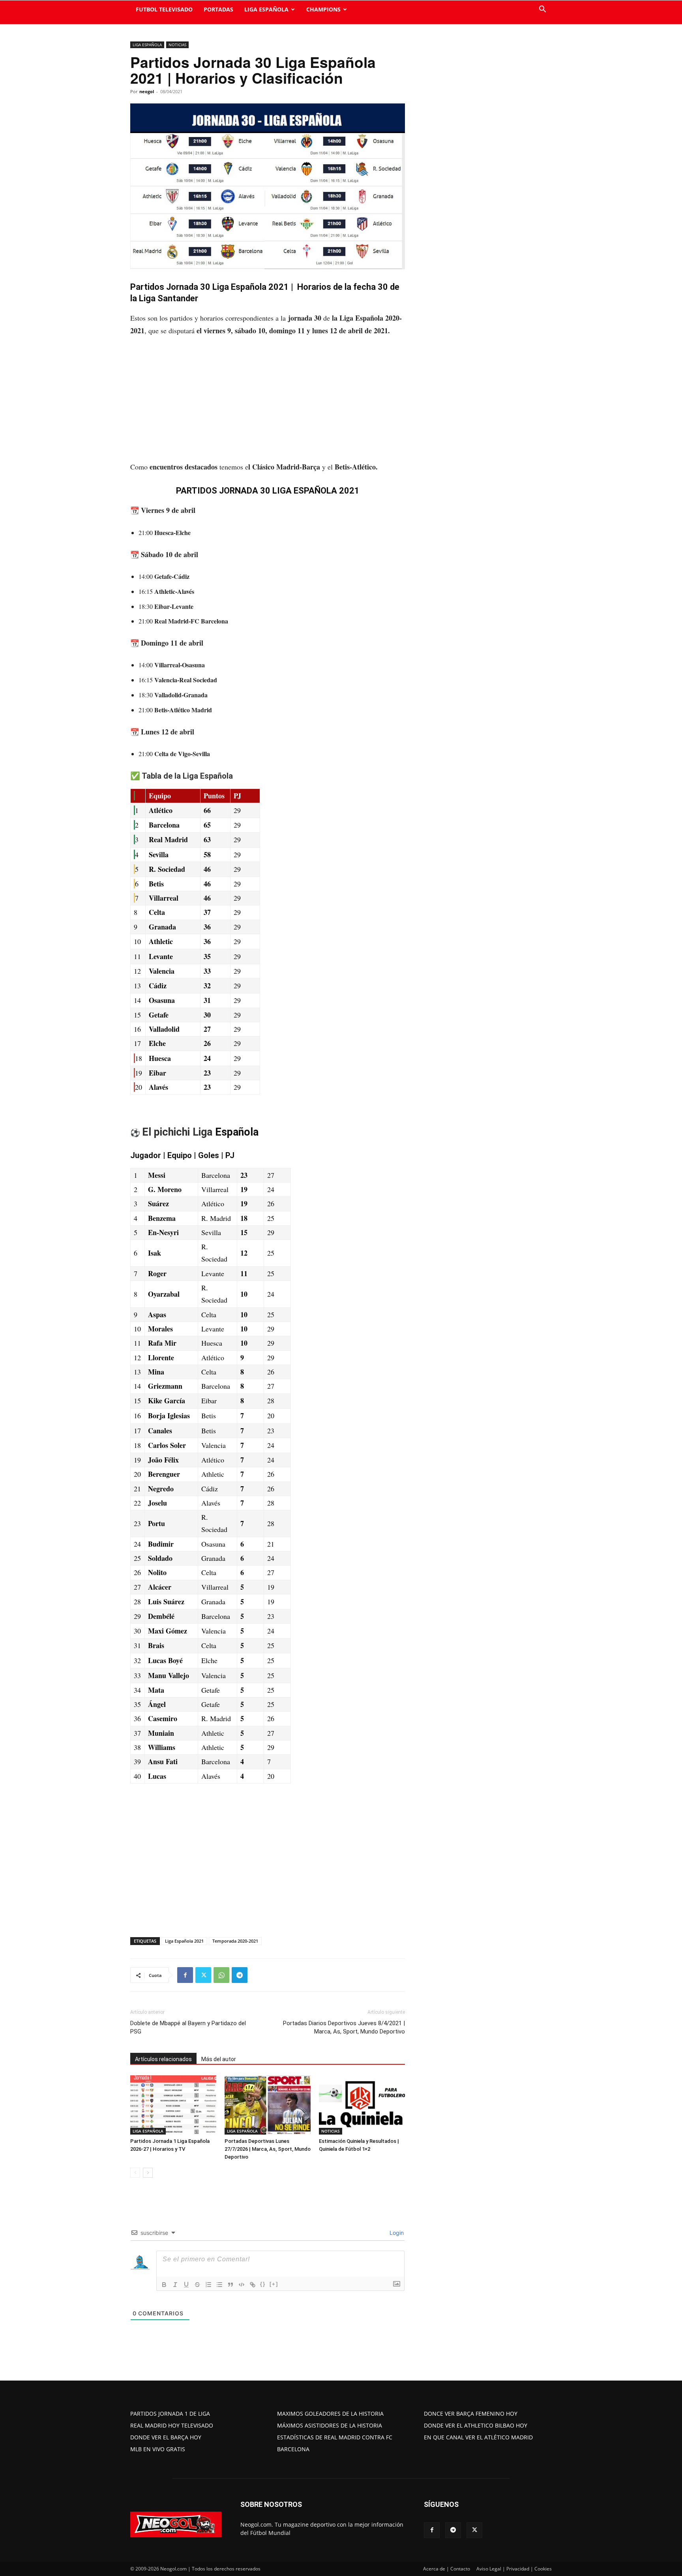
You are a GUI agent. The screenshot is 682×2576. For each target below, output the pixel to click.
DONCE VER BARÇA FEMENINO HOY (471, 2414)
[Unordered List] (219, 2285)
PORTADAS (218, 9)
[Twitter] (203, 1975)
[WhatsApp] (221, 1975)
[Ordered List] (208, 2285)
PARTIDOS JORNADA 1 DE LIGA (170, 2414)
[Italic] (175, 2285)
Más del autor (219, 2059)
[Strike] (197, 2285)
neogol (147, 91)
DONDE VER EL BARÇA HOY (166, 2437)
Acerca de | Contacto (447, 2569)
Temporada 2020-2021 (235, 1941)
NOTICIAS (177, 45)
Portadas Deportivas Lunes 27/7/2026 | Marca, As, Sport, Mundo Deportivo (268, 2149)
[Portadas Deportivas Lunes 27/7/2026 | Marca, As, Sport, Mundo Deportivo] (268, 2105)
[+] (274, 2284)
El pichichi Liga (177, 1132)
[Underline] (186, 2285)
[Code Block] (242, 2285)
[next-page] (148, 2173)
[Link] (253, 2285)
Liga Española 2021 (184, 1941)
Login (396, 2233)
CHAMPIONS (323, 9)
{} (263, 2284)
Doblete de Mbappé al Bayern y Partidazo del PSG (188, 2027)
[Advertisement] (268, 402)
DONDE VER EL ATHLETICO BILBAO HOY (476, 2425)
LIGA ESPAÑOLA (266, 9)
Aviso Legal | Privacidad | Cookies (514, 2569)
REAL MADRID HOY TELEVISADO (172, 2425)
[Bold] (164, 2285)
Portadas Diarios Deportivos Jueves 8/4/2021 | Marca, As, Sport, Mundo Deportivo (344, 2027)
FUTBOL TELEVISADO (164, 9)
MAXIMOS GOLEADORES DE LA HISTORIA (330, 2414)
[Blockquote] (230, 2285)
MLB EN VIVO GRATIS (158, 2449)
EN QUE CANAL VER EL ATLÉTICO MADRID (478, 2437)
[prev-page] (135, 2173)
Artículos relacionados (163, 2059)
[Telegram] (240, 1975)
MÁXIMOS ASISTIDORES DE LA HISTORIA (330, 2425)
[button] (542, 10)
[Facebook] (185, 1975)
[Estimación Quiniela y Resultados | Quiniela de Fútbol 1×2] (362, 2105)
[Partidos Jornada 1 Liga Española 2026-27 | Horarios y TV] (173, 2105)
